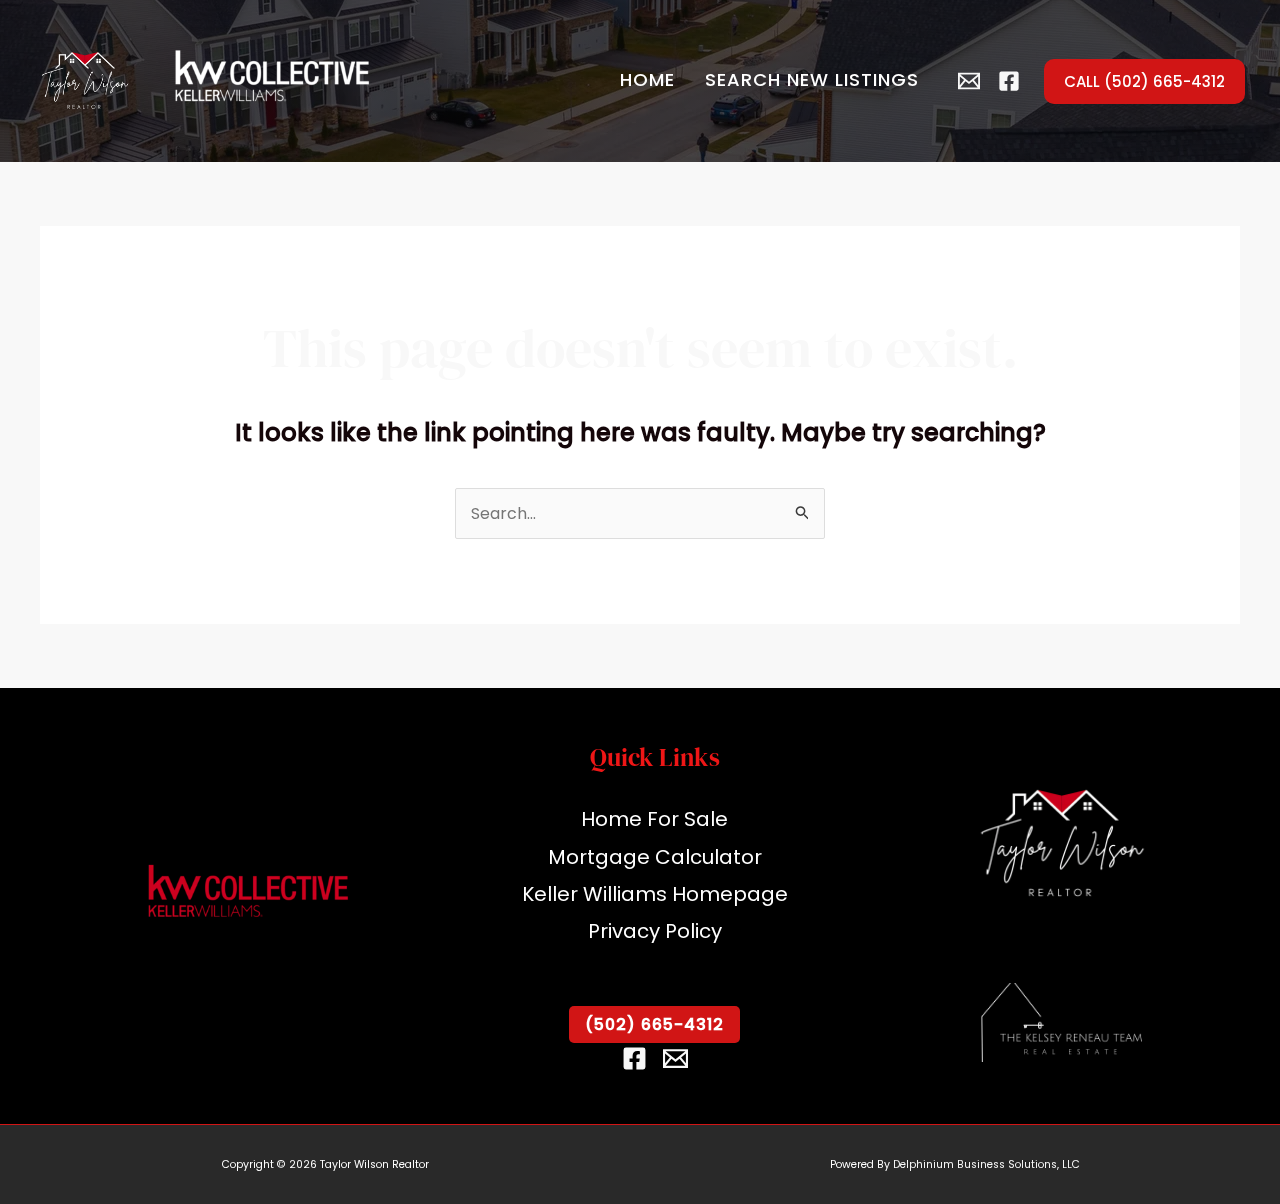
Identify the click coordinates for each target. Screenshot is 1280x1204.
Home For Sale (654, 819)
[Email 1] (969, 81)
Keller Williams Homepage (655, 894)
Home (647, 80)
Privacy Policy (655, 931)
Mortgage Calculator (655, 857)
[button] (1144, 81)
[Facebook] (1009, 81)
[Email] (675, 1058)
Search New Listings (812, 80)
